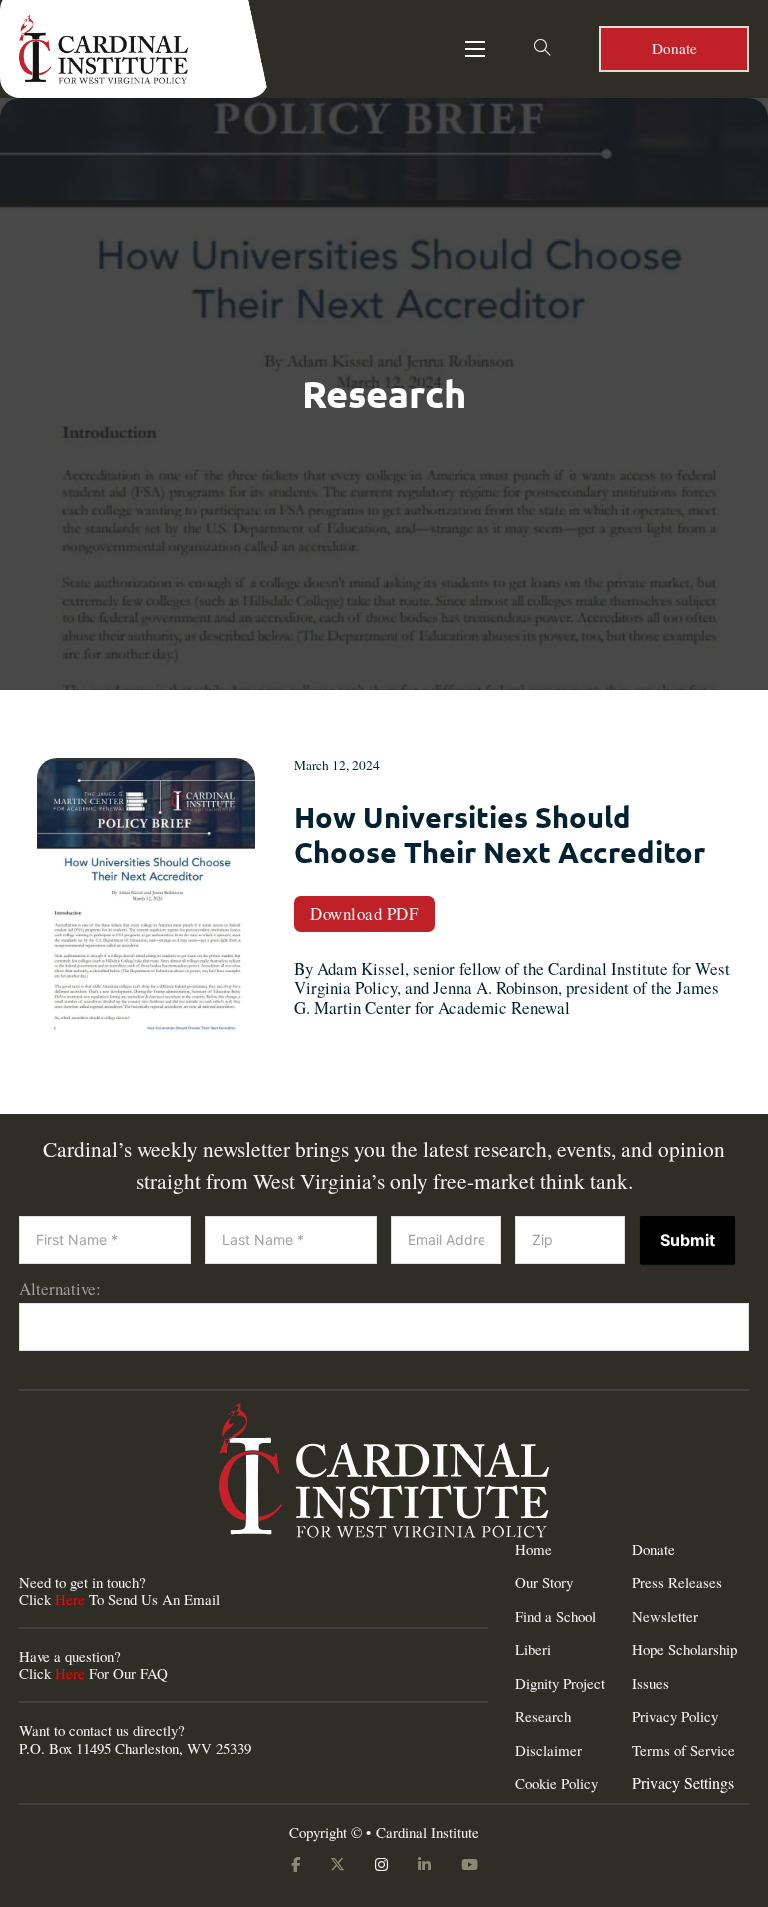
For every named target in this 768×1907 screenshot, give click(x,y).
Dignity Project (560, 1683)
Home (533, 1549)
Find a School (555, 1616)
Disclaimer (548, 1750)
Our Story (544, 1582)
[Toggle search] (542, 49)
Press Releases (677, 1582)
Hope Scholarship (684, 1649)
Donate (674, 48)
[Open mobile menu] (475, 49)
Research (543, 1716)
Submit (687, 1240)
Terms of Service (683, 1750)
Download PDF (364, 913)
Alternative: (60, 1288)
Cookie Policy (556, 1783)
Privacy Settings (683, 1783)
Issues (650, 1683)
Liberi (533, 1649)
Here (70, 1599)
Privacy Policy (675, 1716)
